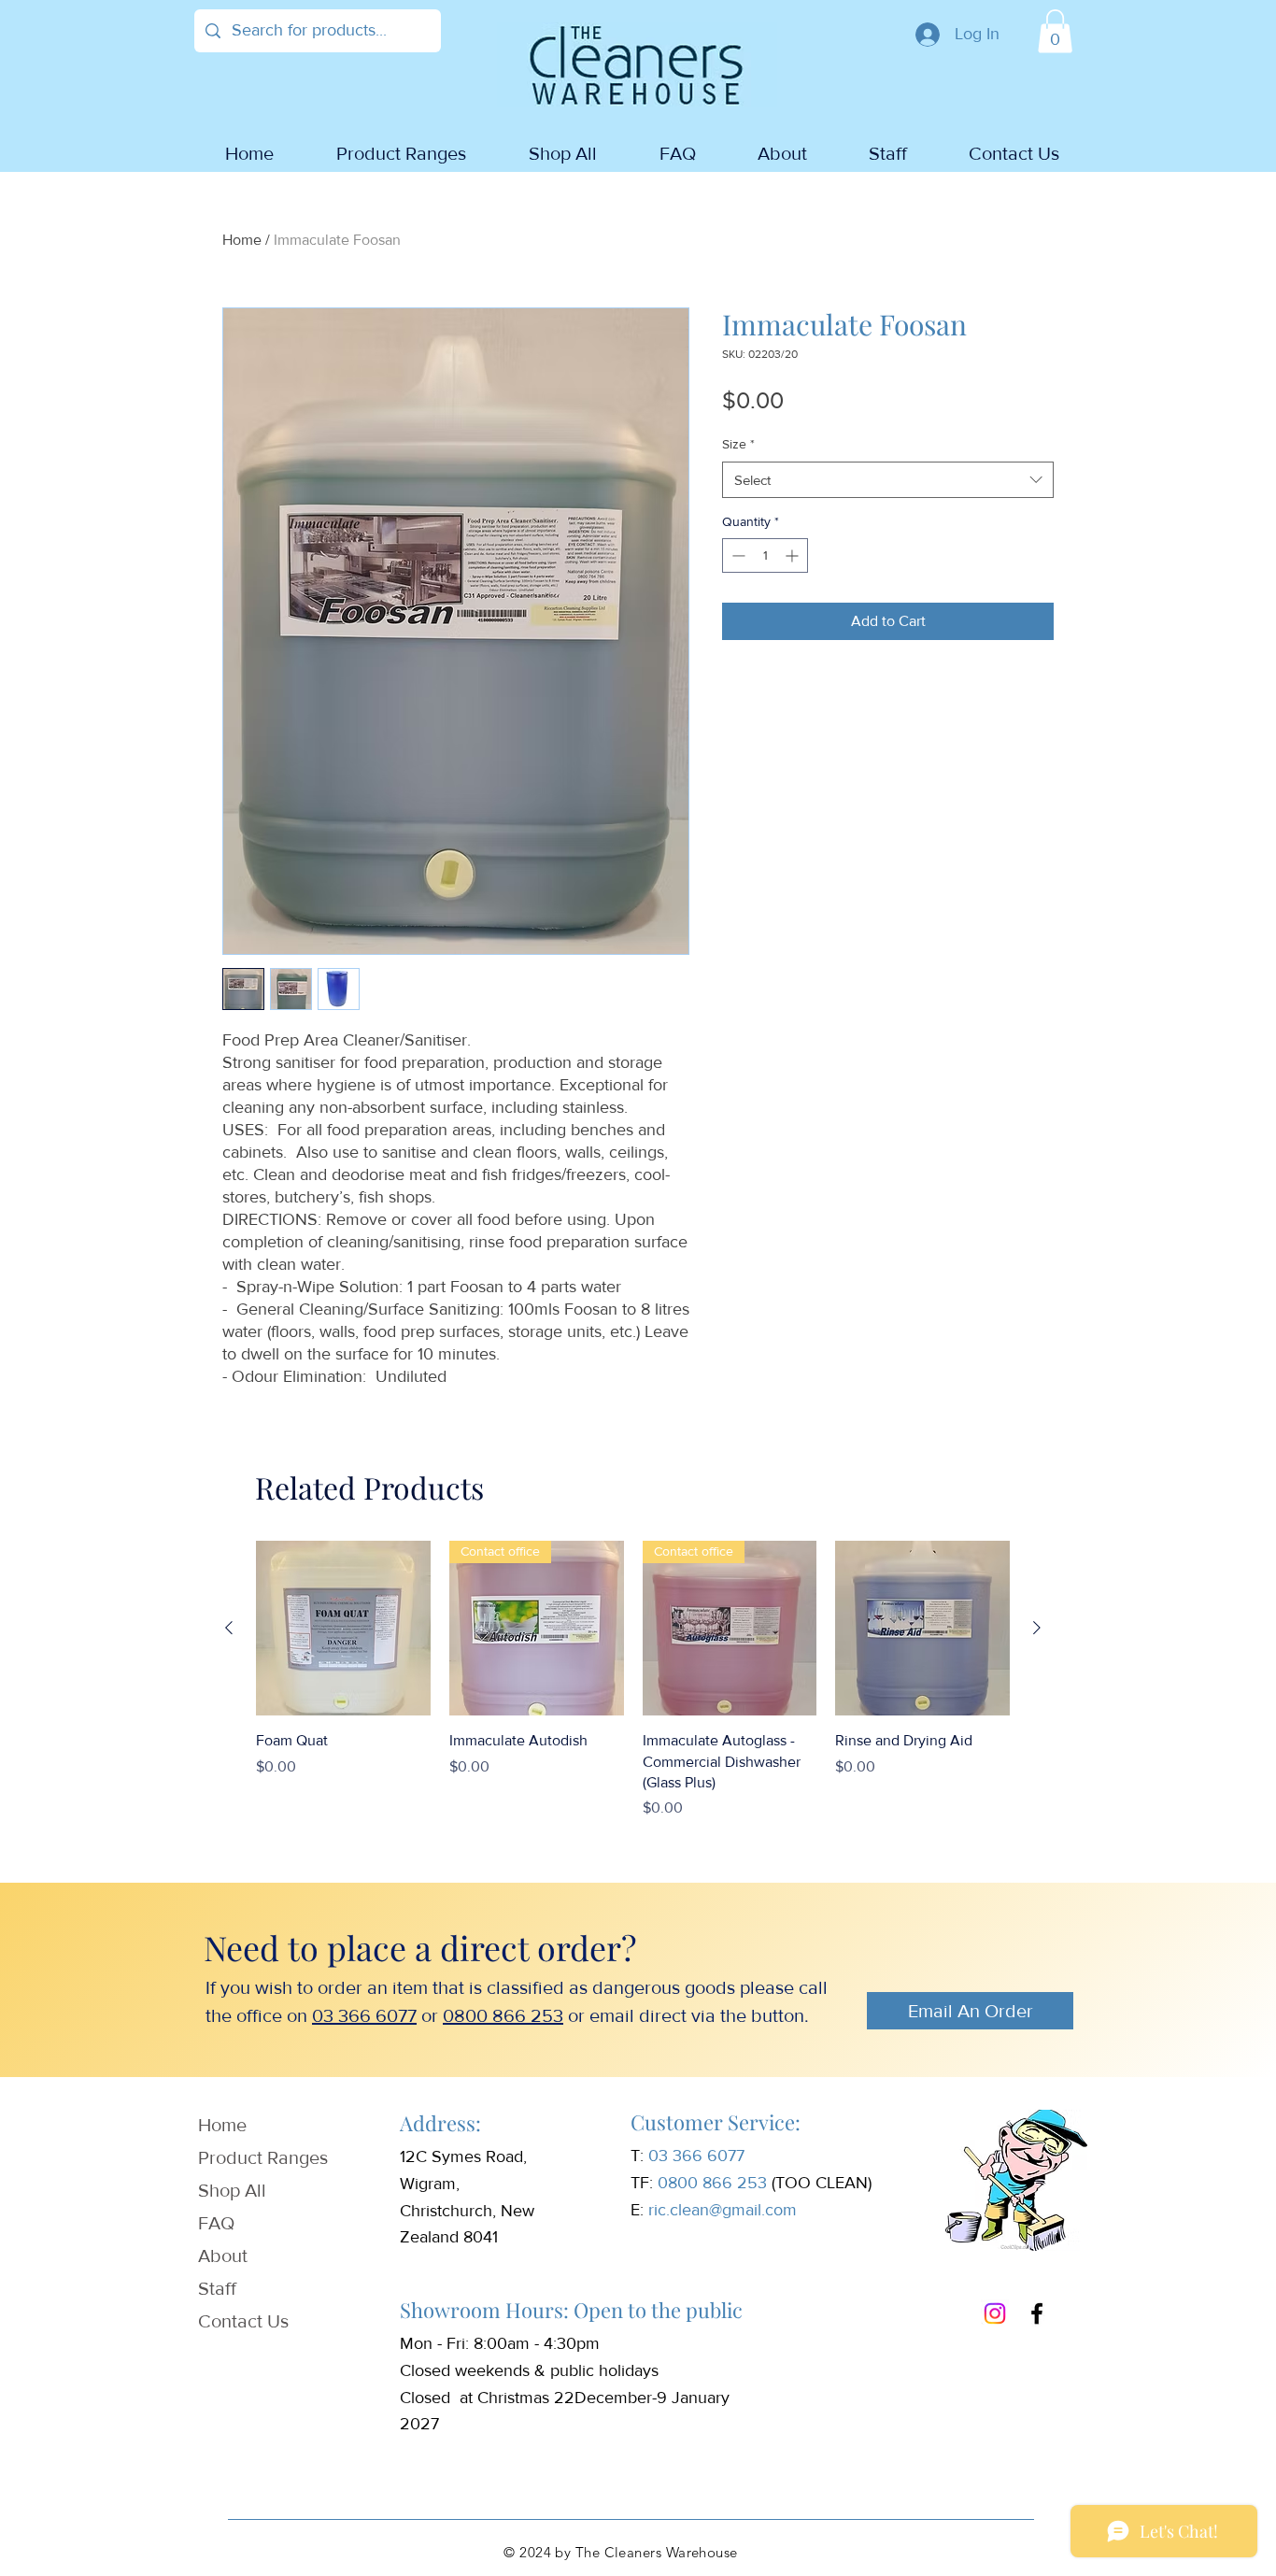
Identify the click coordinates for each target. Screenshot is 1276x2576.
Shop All (232, 2190)
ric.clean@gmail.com (723, 2210)
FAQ (216, 2223)
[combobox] (888, 480)
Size (738, 444)
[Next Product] (1037, 1628)
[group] (633, 1680)
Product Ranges (263, 2157)
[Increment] (794, 555)
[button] (1055, 31)
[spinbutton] (765, 555)
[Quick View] (343, 1628)
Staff (217, 2288)
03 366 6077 (364, 2015)
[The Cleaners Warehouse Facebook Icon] (1037, 2313)
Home (242, 240)
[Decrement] (737, 555)
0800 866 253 (503, 2015)
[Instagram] (995, 2313)
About (223, 2256)
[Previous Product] (229, 1628)
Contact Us (243, 2321)
